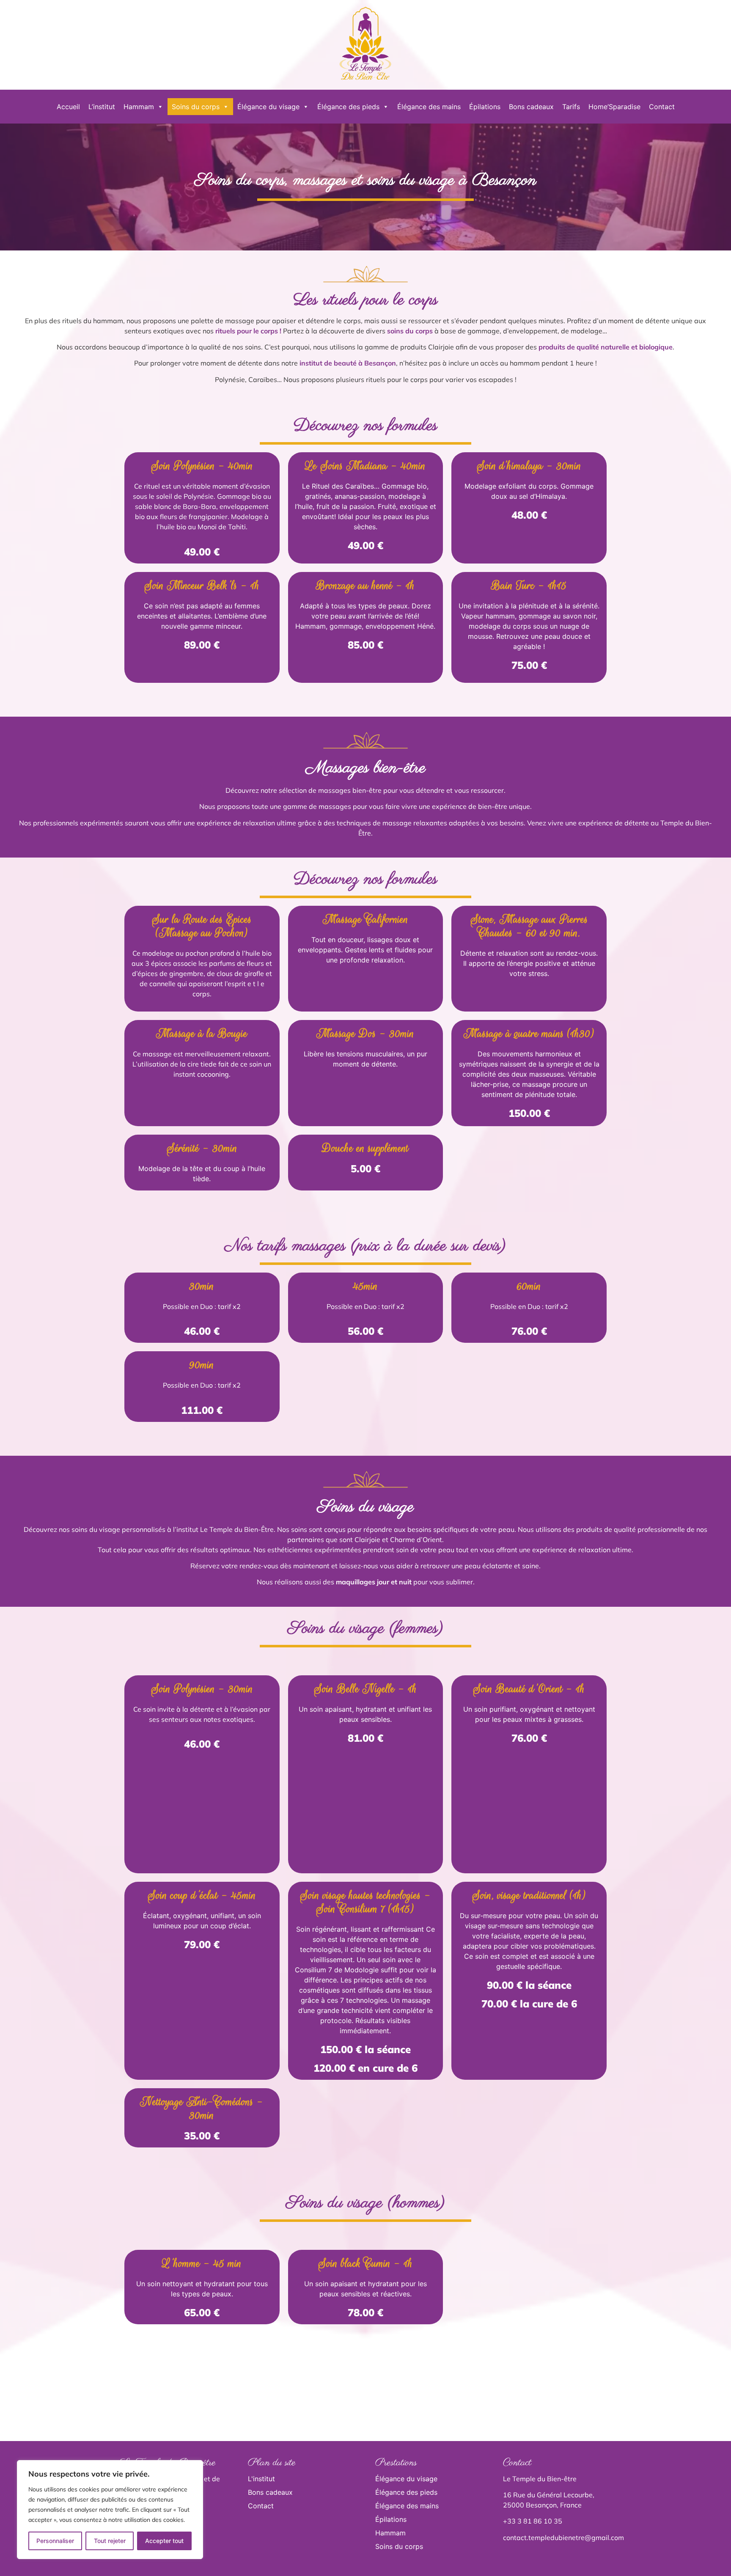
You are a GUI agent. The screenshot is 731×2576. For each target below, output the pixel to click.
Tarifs (571, 107)
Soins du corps (196, 107)
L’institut (102, 107)
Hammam (139, 107)
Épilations (485, 107)
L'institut (261, 2479)
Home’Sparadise (614, 107)
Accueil (68, 107)
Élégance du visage (268, 107)
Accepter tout (164, 2541)
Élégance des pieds (348, 107)
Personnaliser (55, 2541)
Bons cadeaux (531, 107)
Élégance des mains (429, 107)
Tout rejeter (110, 2541)
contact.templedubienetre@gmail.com (563, 2538)
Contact (662, 107)
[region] (110, 2510)
